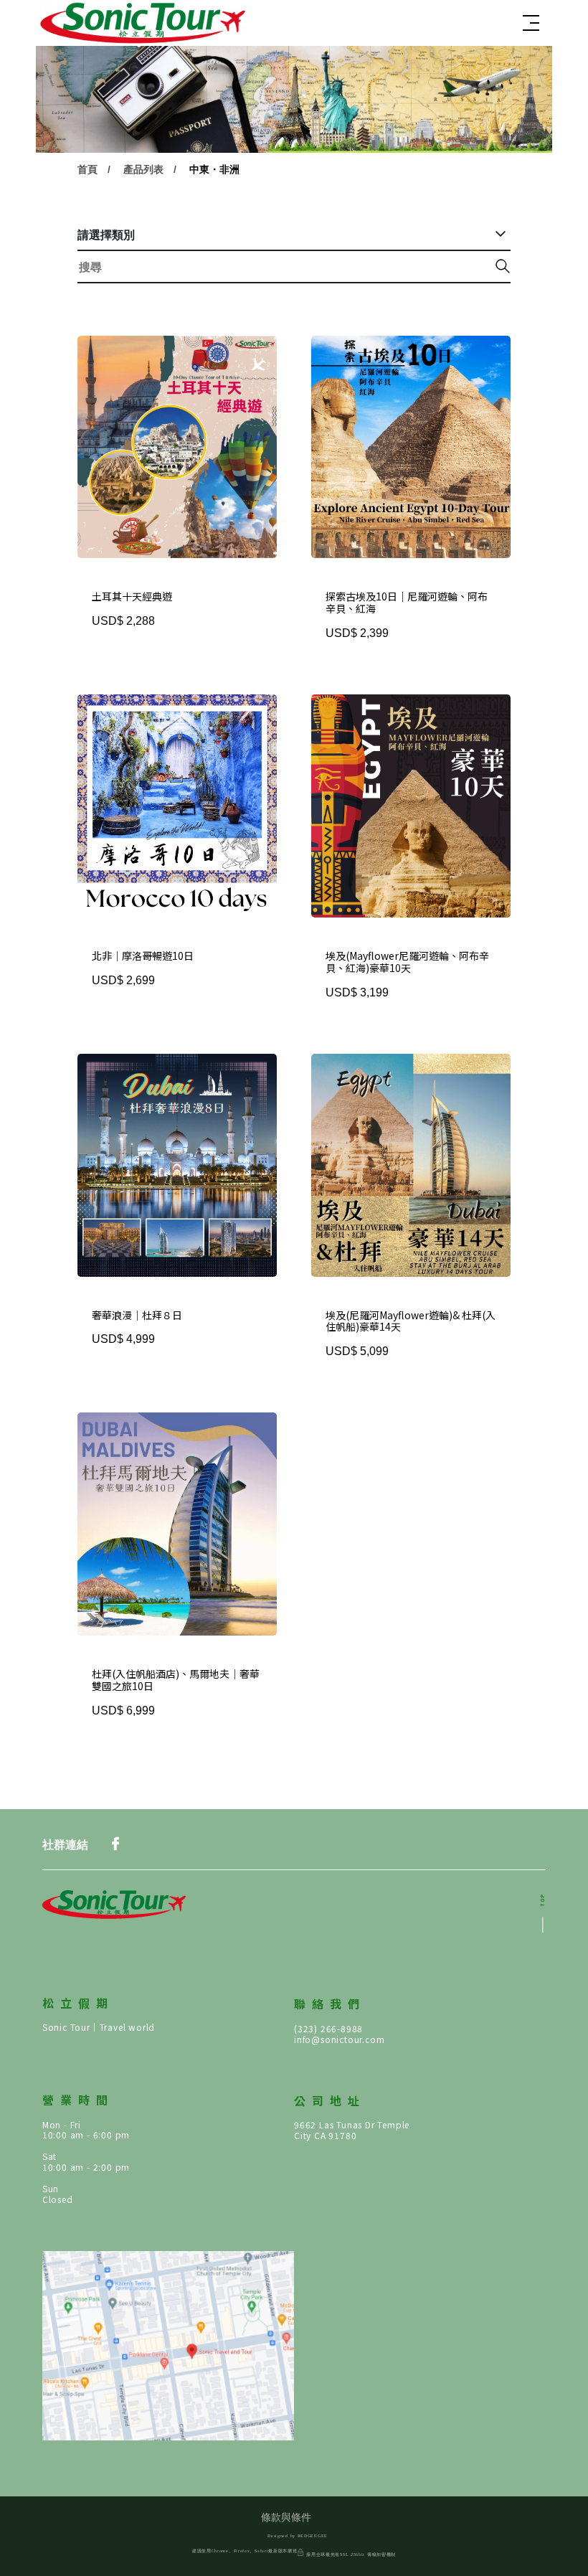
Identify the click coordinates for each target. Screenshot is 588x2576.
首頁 (87, 169)
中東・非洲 (214, 169)
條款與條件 (286, 2518)
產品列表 (143, 169)
